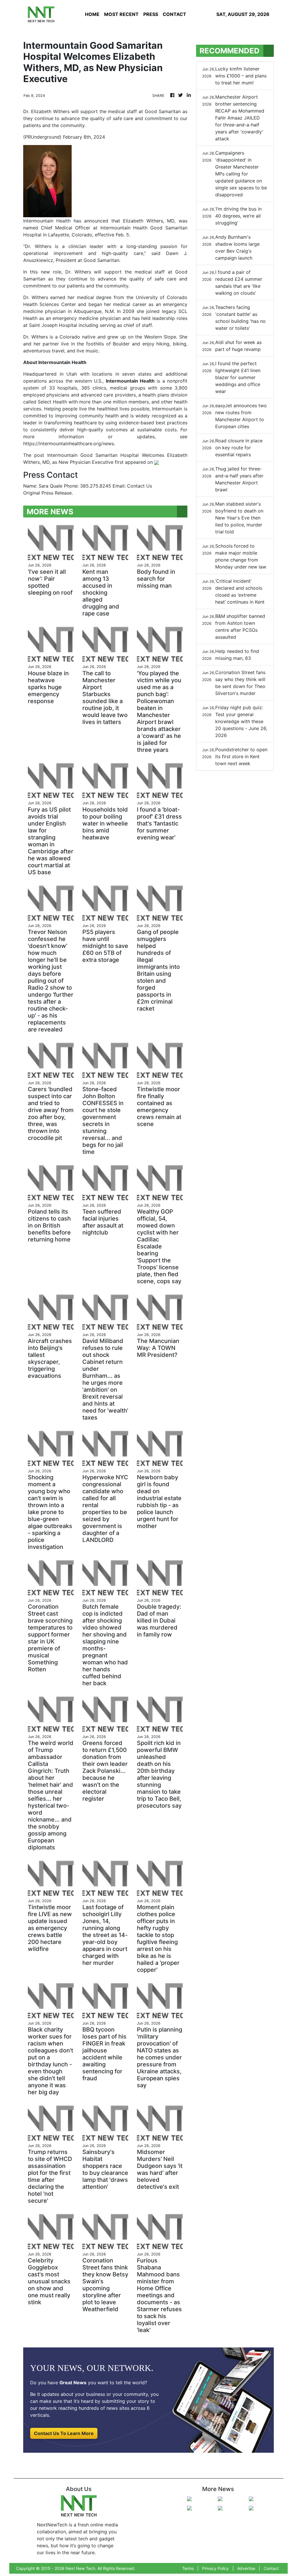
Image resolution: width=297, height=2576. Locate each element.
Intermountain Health (130, 381)
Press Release (57, 493)
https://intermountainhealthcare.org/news (69, 443)
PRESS (151, 14)
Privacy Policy (215, 2568)
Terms (188, 2568)
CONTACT (174, 14)
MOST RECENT (121, 14)
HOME (92, 14)
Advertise (246, 2568)
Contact (271, 2568)
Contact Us (140, 486)
